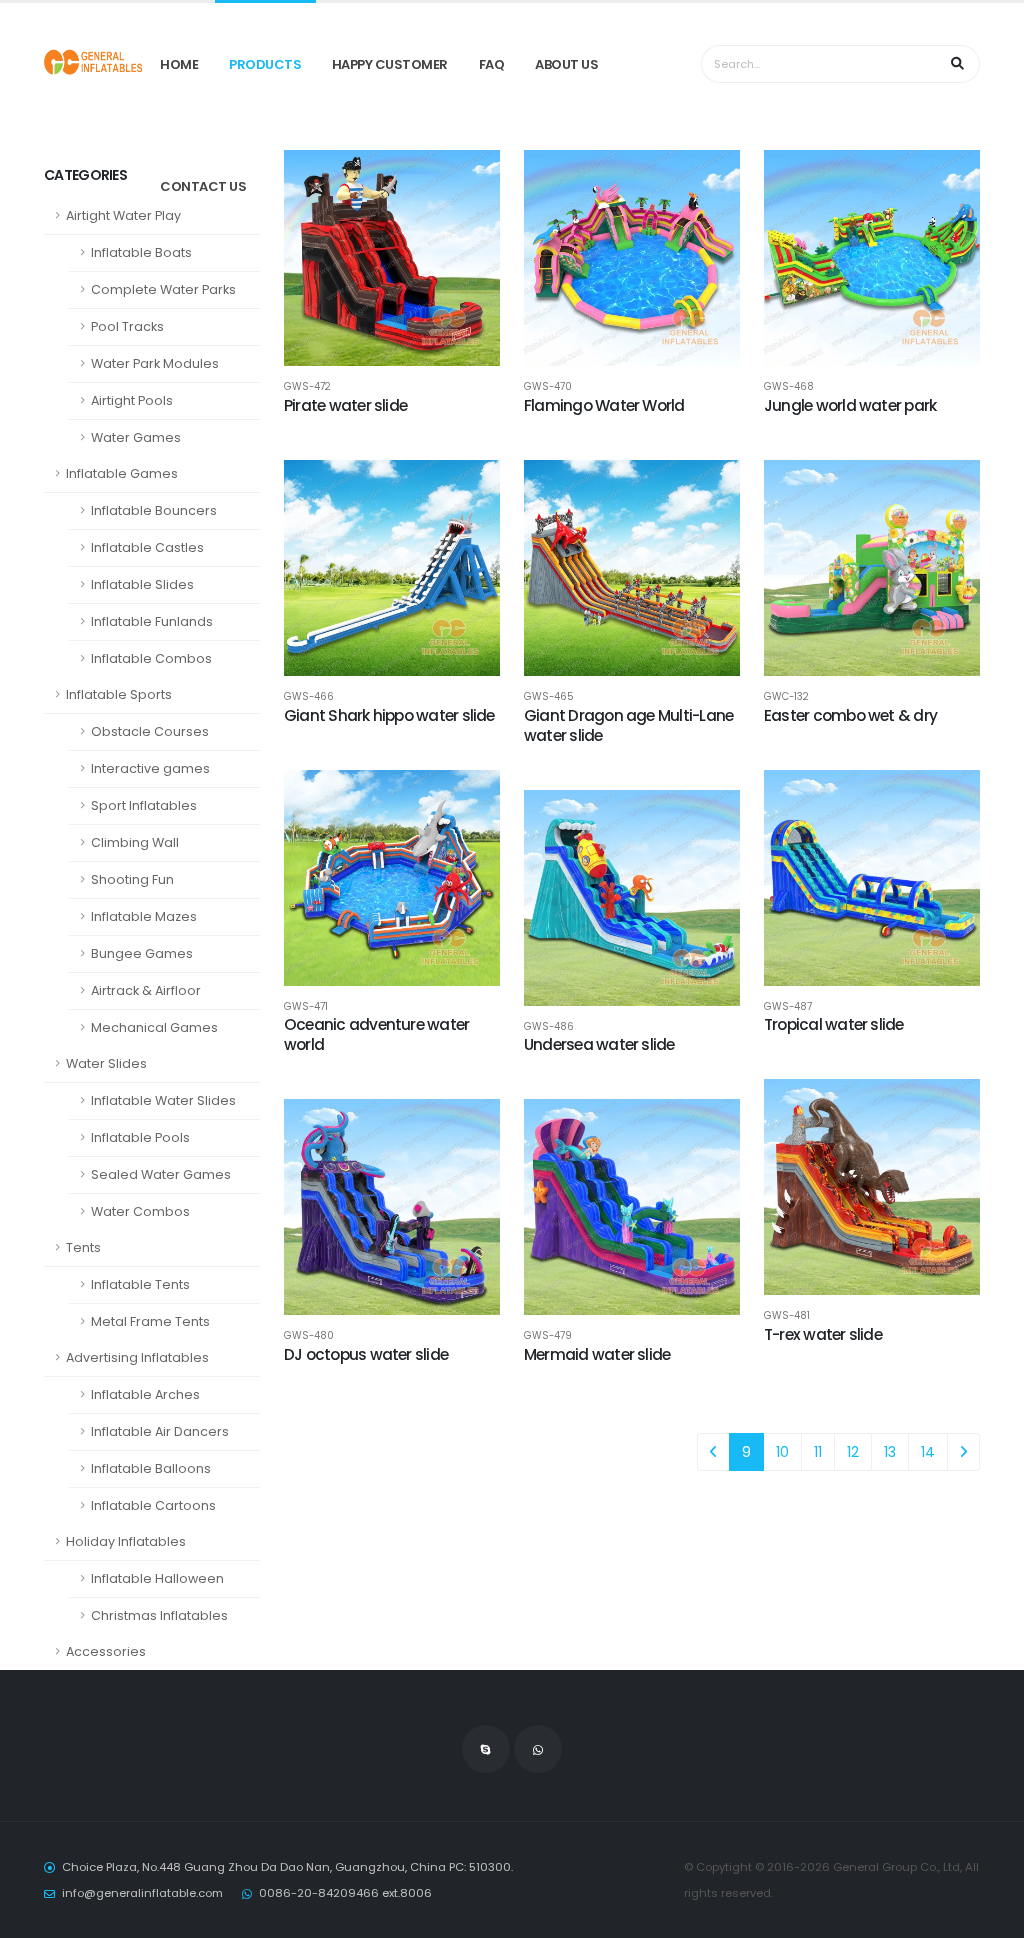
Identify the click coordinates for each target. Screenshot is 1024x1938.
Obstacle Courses (150, 731)
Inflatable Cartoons (153, 1505)
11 (818, 1452)
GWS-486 (549, 1027)
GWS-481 (787, 1316)
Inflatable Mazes (144, 916)
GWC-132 (786, 697)
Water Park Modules (155, 363)
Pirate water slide (345, 405)
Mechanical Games (154, 1027)
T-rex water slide (823, 1334)
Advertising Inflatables (137, 1357)
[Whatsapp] (538, 1749)
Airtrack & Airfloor (146, 990)
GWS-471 (306, 1007)
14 (928, 1452)
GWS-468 (789, 387)
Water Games (136, 437)
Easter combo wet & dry (850, 715)
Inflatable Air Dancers (160, 1431)
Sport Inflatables (144, 805)
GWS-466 (309, 697)
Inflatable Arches (145, 1394)
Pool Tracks (127, 326)
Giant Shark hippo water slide (389, 715)
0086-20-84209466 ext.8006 (345, 1893)
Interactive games (150, 768)
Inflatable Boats (141, 252)
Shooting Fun (132, 879)
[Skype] (486, 1749)
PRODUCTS (265, 64)
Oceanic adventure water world (376, 1034)
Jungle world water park (850, 405)
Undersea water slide (599, 1044)
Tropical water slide (834, 1024)
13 (890, 1452)
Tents (83, 1247)
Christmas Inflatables (159, 1615)
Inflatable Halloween (157, 1578)
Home (179, 64)
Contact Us (203, 186)
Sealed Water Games (161, 1174)
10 (782, 1452)
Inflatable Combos (151, 658)
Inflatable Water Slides (163, 1100)
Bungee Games (142, 953)
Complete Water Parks (163, 289)
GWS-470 (548, 387)
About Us (566, 64)
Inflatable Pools (140, 1137)
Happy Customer (390, 64)
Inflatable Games (122, 473)
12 (853, 1452)
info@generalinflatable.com (142, 1893)
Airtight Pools (132, 400)
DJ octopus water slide (366, 1354)
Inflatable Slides (142, 584)
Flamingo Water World (604, 405)
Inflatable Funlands (152, 621)
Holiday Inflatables (126, 1541)
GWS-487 (788, 1007)
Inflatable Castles (147, 547)
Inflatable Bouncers (154, 510)
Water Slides (106, 1063)
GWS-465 (549, 697)
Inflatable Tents (140, 1284)
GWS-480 (309, 1336)
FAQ (492, 64)
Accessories (106, 1651)
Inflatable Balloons (151, 1468)
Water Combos (140, 1211)
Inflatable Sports (119, 694)
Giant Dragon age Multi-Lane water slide (628, 725)
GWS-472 (307, 387)
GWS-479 (548, 1336)
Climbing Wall (135, 842)
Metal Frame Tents (150, 1321)
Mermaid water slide (597, 1354)
